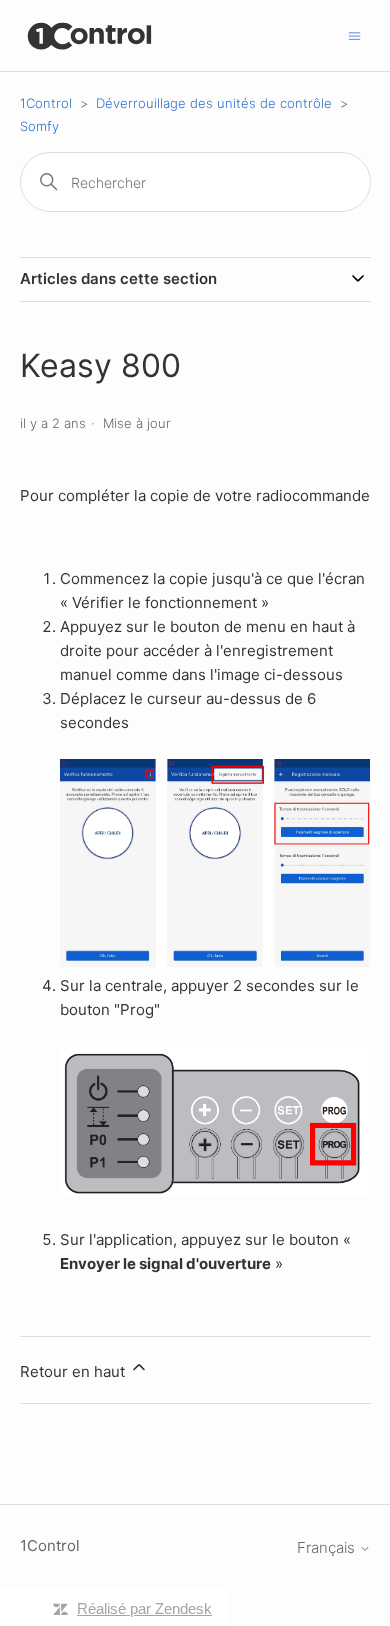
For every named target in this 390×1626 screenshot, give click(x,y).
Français (328, 1547)
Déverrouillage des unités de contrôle (214, 103)
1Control (46, 103)
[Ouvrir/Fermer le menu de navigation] (354, 34)
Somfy (39, 126)
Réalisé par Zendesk (144, 1608)
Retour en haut (74, 1371)
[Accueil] (90, 35)
